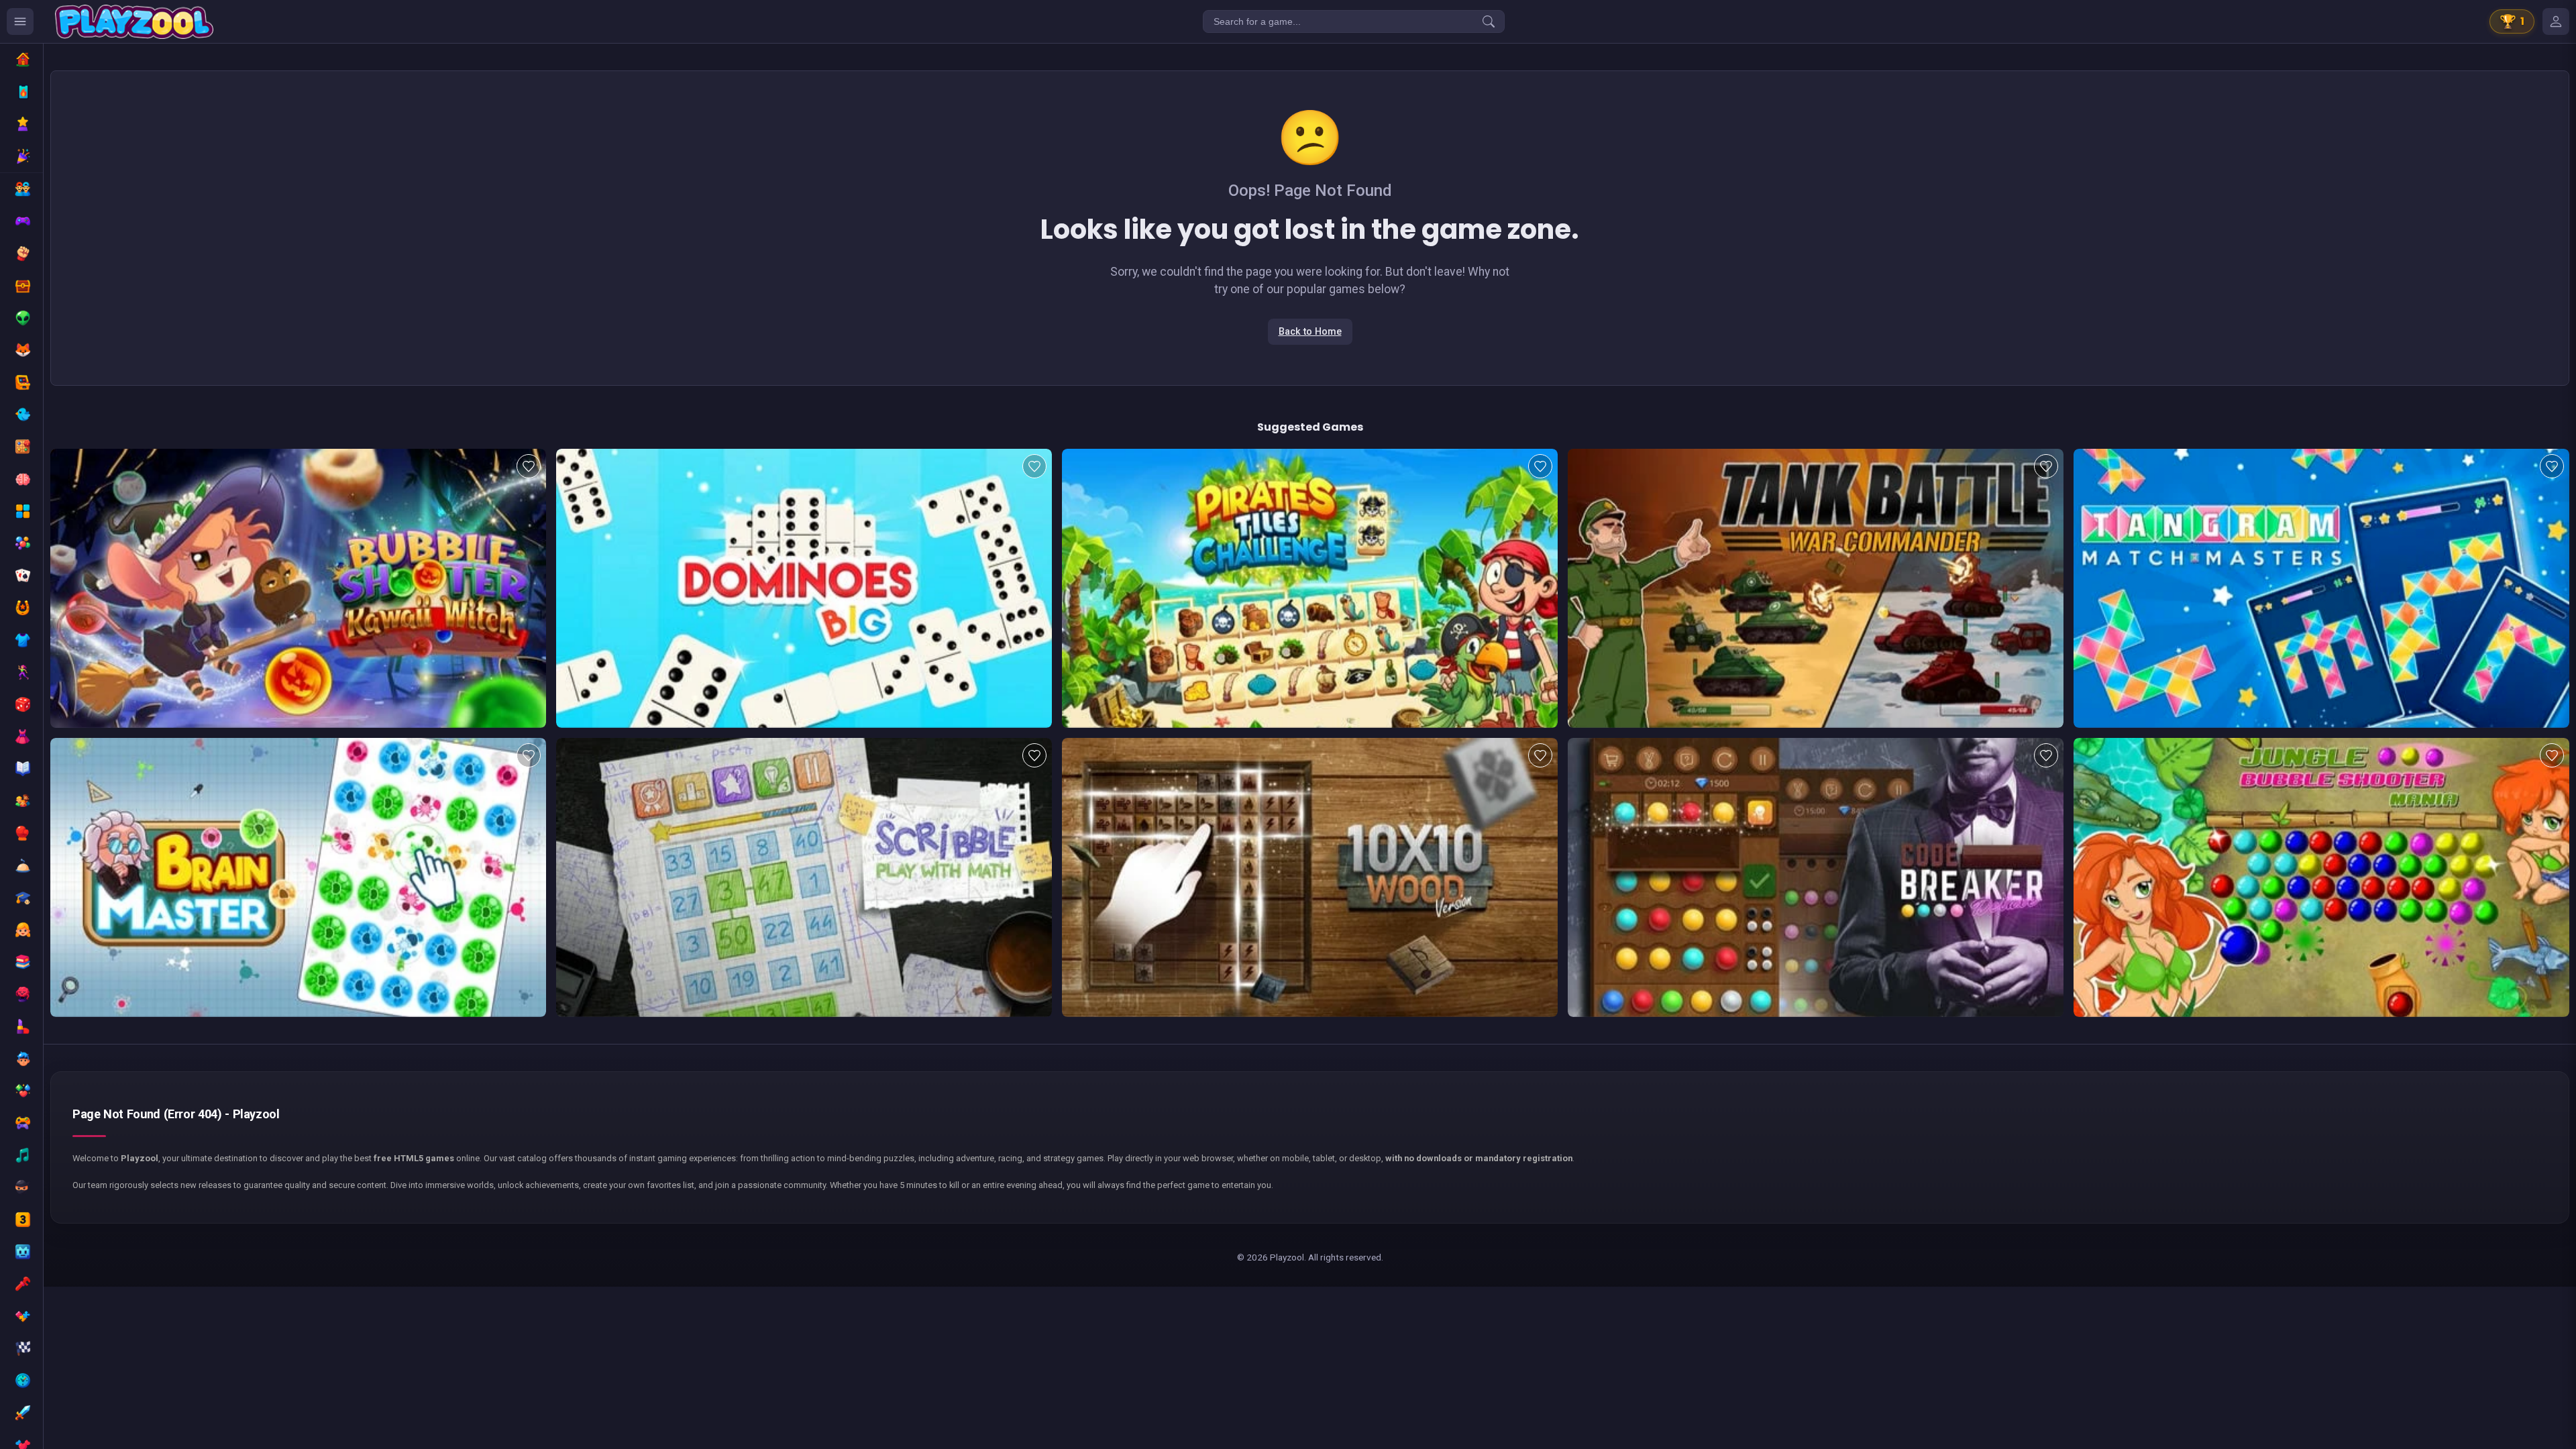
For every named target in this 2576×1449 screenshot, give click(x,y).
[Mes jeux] (2556, 21)
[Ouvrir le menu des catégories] (20, 21)
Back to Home (1310, 332)
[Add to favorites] (529, 466)
